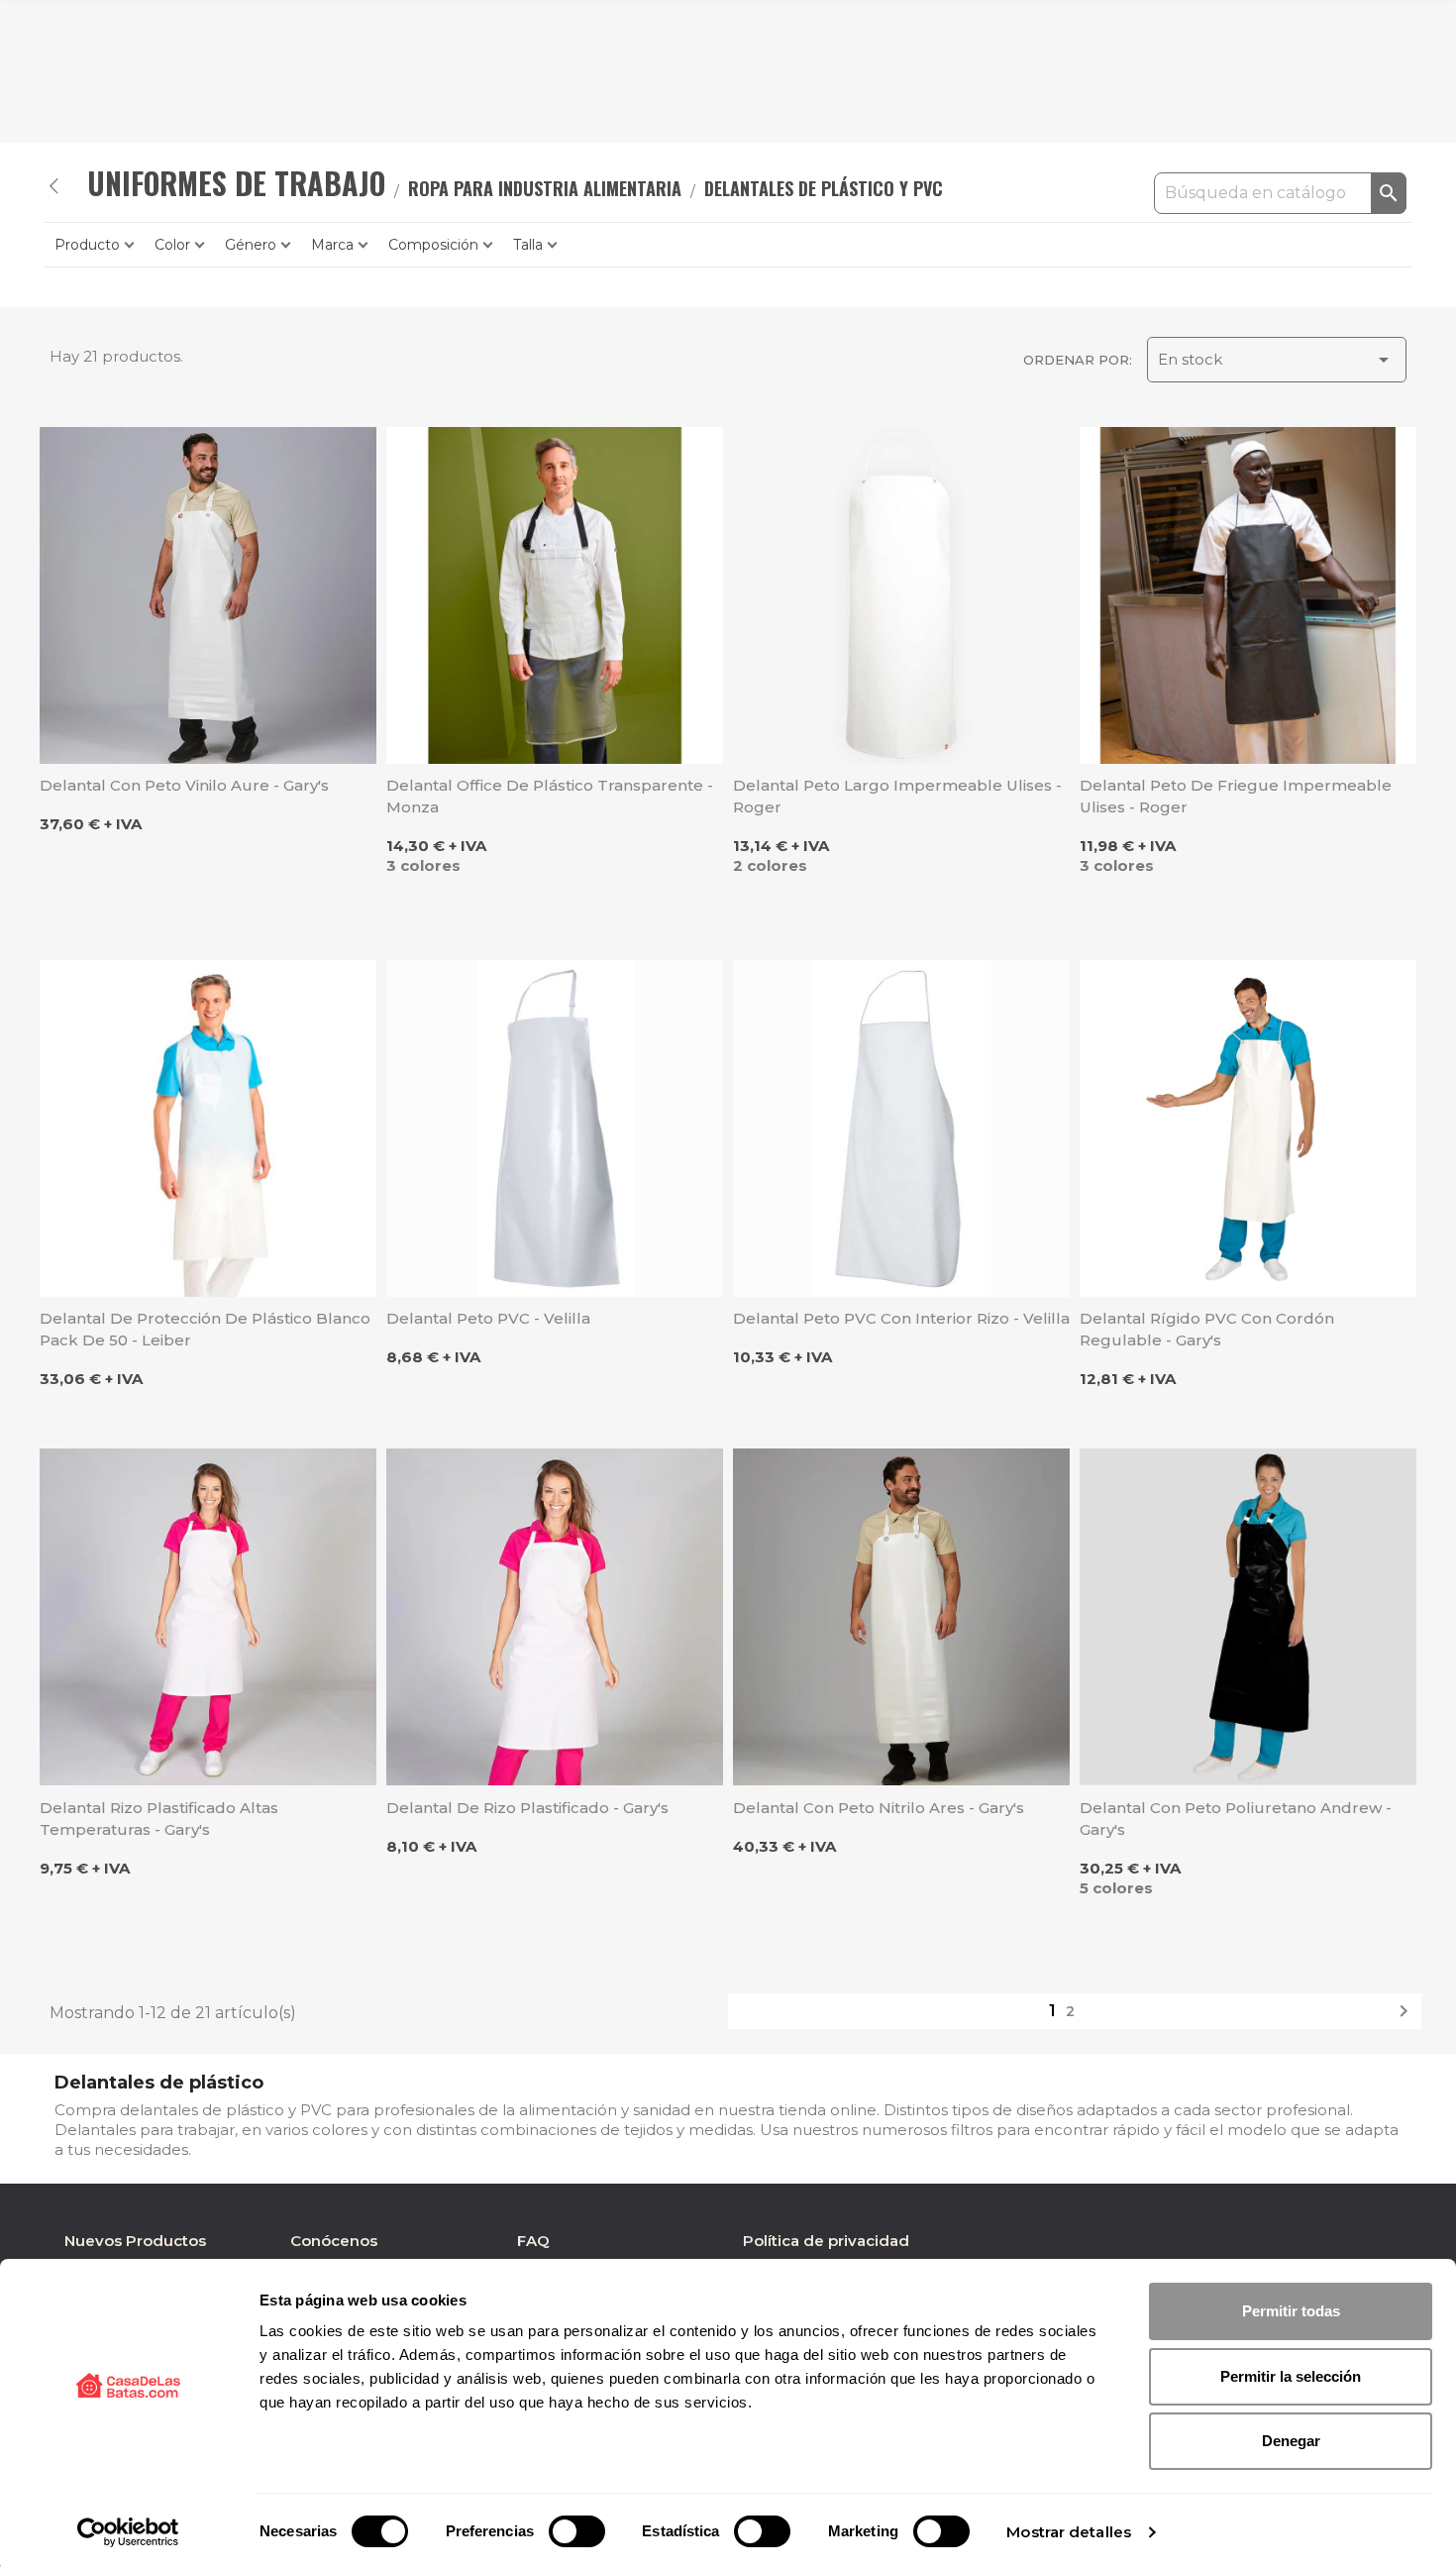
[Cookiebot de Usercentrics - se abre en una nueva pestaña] (128, 2532)
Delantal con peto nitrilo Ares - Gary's (879, 1808)
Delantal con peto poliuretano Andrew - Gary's (1236, 1819)
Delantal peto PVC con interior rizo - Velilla (901, 1318)
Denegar (1291, 2441)
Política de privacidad (826, 2241)
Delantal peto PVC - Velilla (488, 1318)
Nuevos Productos (135, 2241)
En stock (1277, 360)
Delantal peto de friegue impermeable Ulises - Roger (1236, 796)
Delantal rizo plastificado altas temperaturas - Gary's (159, 1819)
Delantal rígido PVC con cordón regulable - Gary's (1207, 1329)
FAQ (533, 2241)
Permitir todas (1291, 2311)
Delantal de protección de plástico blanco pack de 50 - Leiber (205, 1329)
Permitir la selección (1291, 2376)
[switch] (577, 2531)
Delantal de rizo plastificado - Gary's (527, 1808)
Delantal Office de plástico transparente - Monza (550, 796)
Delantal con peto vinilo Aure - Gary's (184, 785)
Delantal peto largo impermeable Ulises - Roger (897, 796)
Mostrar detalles (1069, 2532)
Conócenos (334, 2241)
